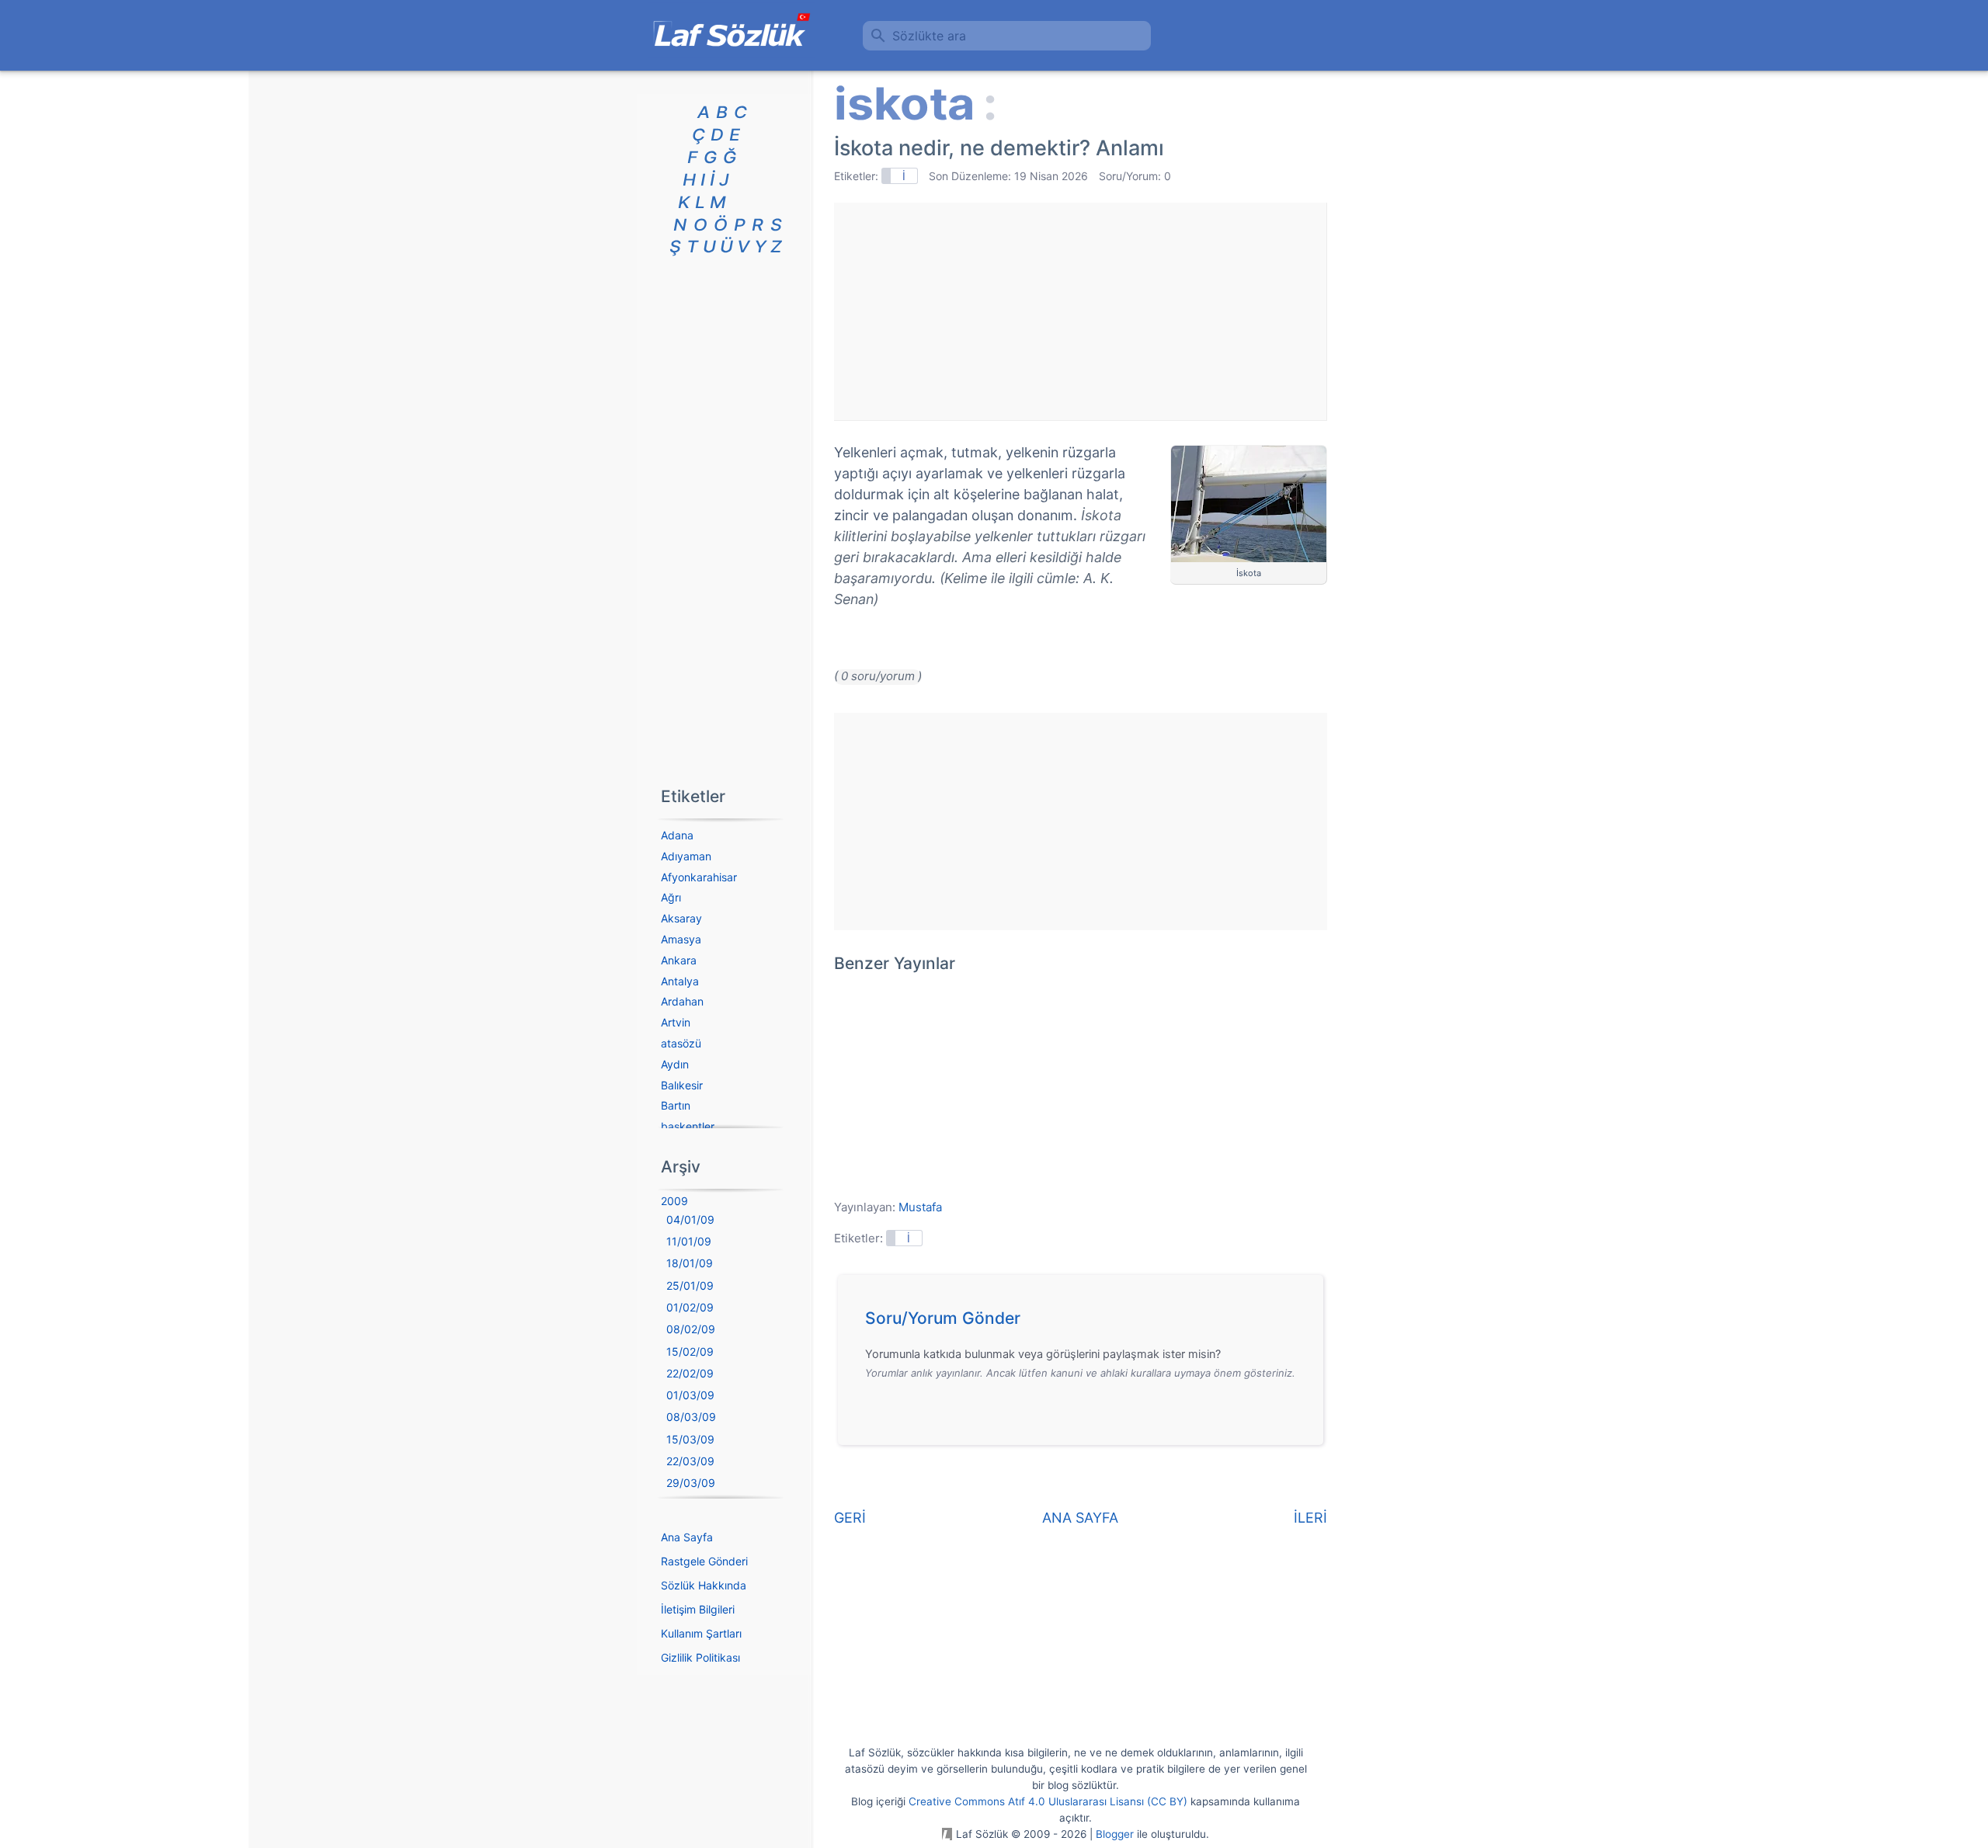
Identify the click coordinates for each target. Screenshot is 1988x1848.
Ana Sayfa (687, 1537)
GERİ (850, 1518)
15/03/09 (690, 1439)
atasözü (681, 1043)
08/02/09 (691, 1329)
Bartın (676, 1105)
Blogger (1115, 1834)
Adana (677, 835)
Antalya (680, 981)
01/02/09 (690, 1307)
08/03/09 (691, 1417)
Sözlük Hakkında (704, 1585)
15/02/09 (690, 1351)
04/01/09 (690, 1219)
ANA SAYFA (1080, 1518)
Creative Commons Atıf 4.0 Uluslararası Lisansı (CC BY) (1048, 1801)
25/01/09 (690, 1285)
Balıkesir (682, 1085)
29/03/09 (691, 1483)
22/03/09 (690, 1461)
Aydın (675, 1064)
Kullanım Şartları (701, 1633)
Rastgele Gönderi (704, 1561)
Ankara (679, 960)
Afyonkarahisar (699, 877)
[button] (1086, 1322)
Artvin (676, 1022)
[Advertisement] (1080, 311)
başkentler (688, 1126)
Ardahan (682, 1001)
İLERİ (1310, 1518)
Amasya (681, 939)
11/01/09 (689, 1241)
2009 (674, 1201)
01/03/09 (690, 1395)
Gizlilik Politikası (700, 1657)
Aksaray (681, 918)
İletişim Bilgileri (698, 1609)
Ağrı (671, 897)
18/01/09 (690, 1263)
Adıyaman (686, 856)
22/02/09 (690, 1373)
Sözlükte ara (929, 36)
